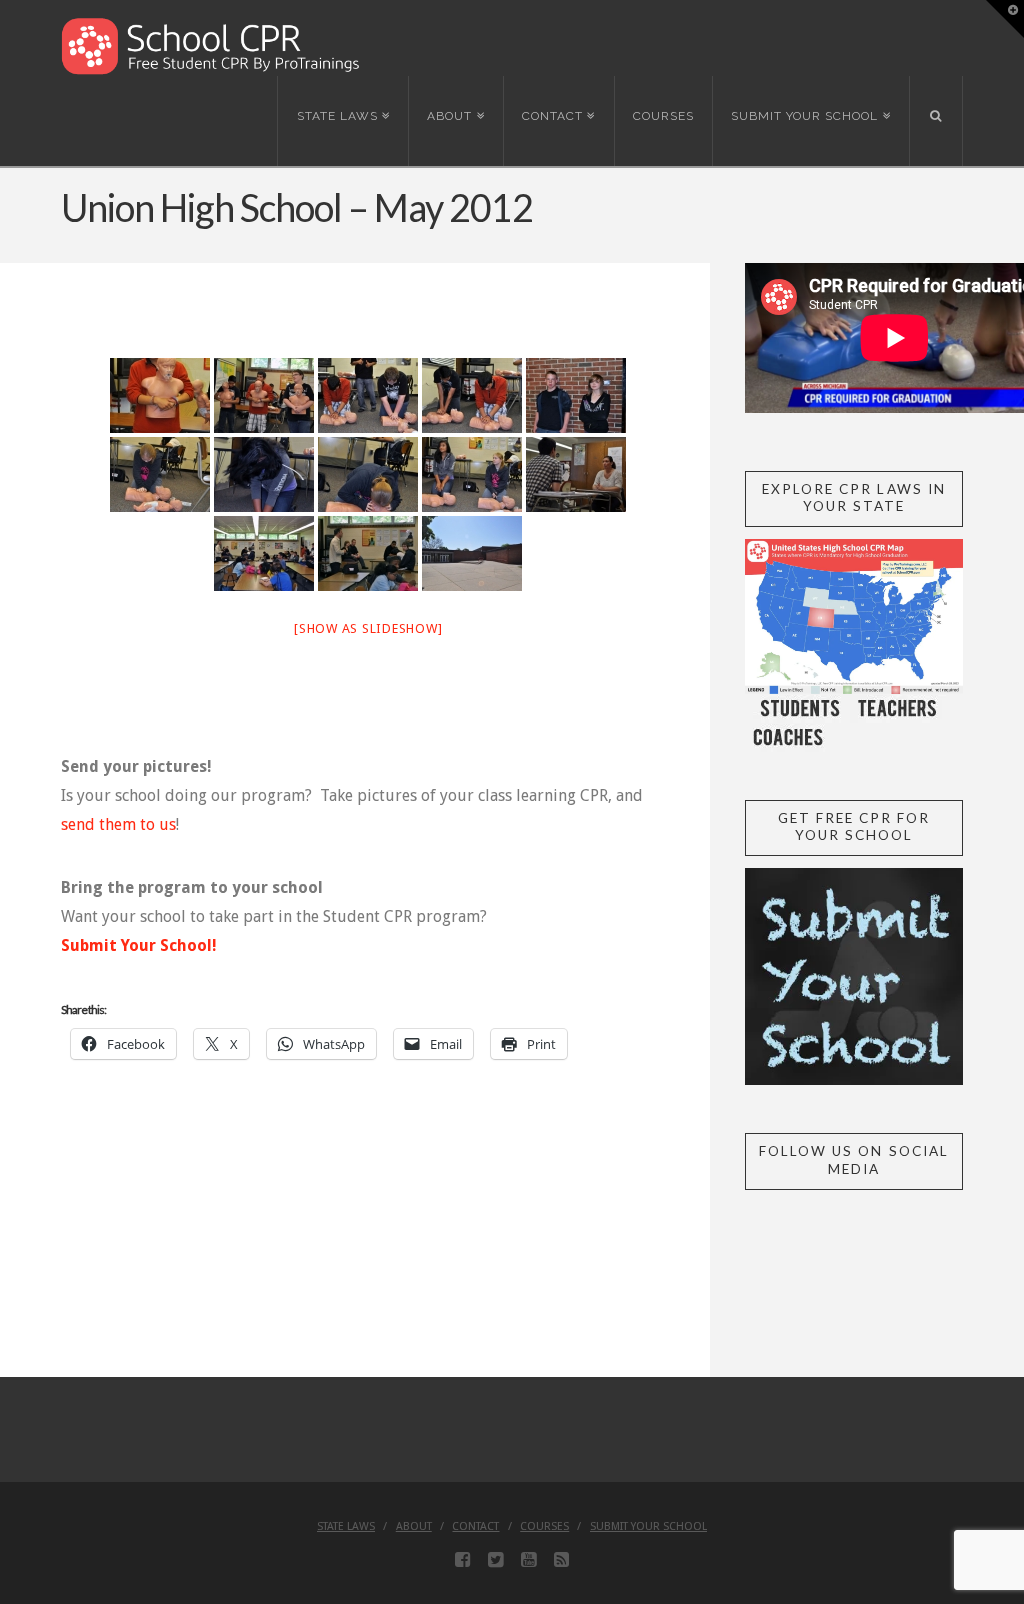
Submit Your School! (139, 945)
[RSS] (561, 1560)
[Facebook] (462, 1560)
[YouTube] (528, 1560)
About (414, 1526)
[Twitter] (495, 1560)
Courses (544, 1526)
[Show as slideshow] (368, 628)
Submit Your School (648, 1526)
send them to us (118, 824)
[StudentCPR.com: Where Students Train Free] (211, 44)
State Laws (346, 1526)
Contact (475, 1526)
